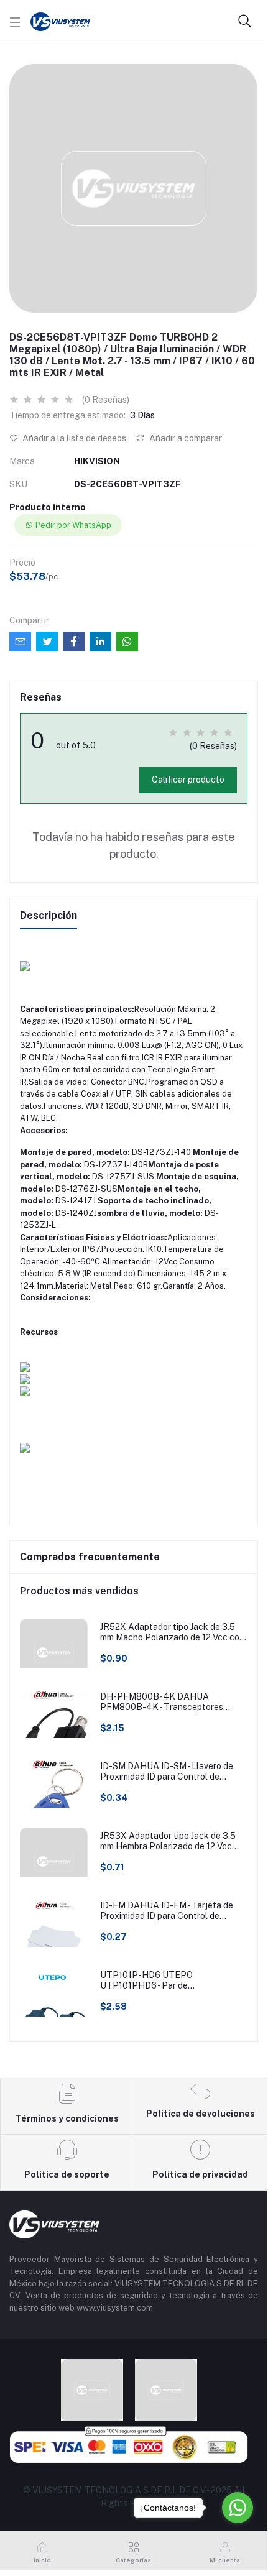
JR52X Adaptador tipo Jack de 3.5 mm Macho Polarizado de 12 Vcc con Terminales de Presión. (172, 1632)
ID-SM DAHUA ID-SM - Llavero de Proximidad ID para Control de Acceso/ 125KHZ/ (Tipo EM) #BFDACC (167, 1772)
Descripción (49, 915)
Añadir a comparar (185, 438)
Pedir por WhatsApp (73, 525)
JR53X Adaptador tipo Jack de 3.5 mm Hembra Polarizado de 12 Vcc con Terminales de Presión (168, 1841)
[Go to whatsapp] (238, 2508)
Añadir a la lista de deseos (73, 438)
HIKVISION (97, 461)
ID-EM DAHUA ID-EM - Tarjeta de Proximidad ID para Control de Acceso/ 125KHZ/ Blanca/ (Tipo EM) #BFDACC (173, 1911)
